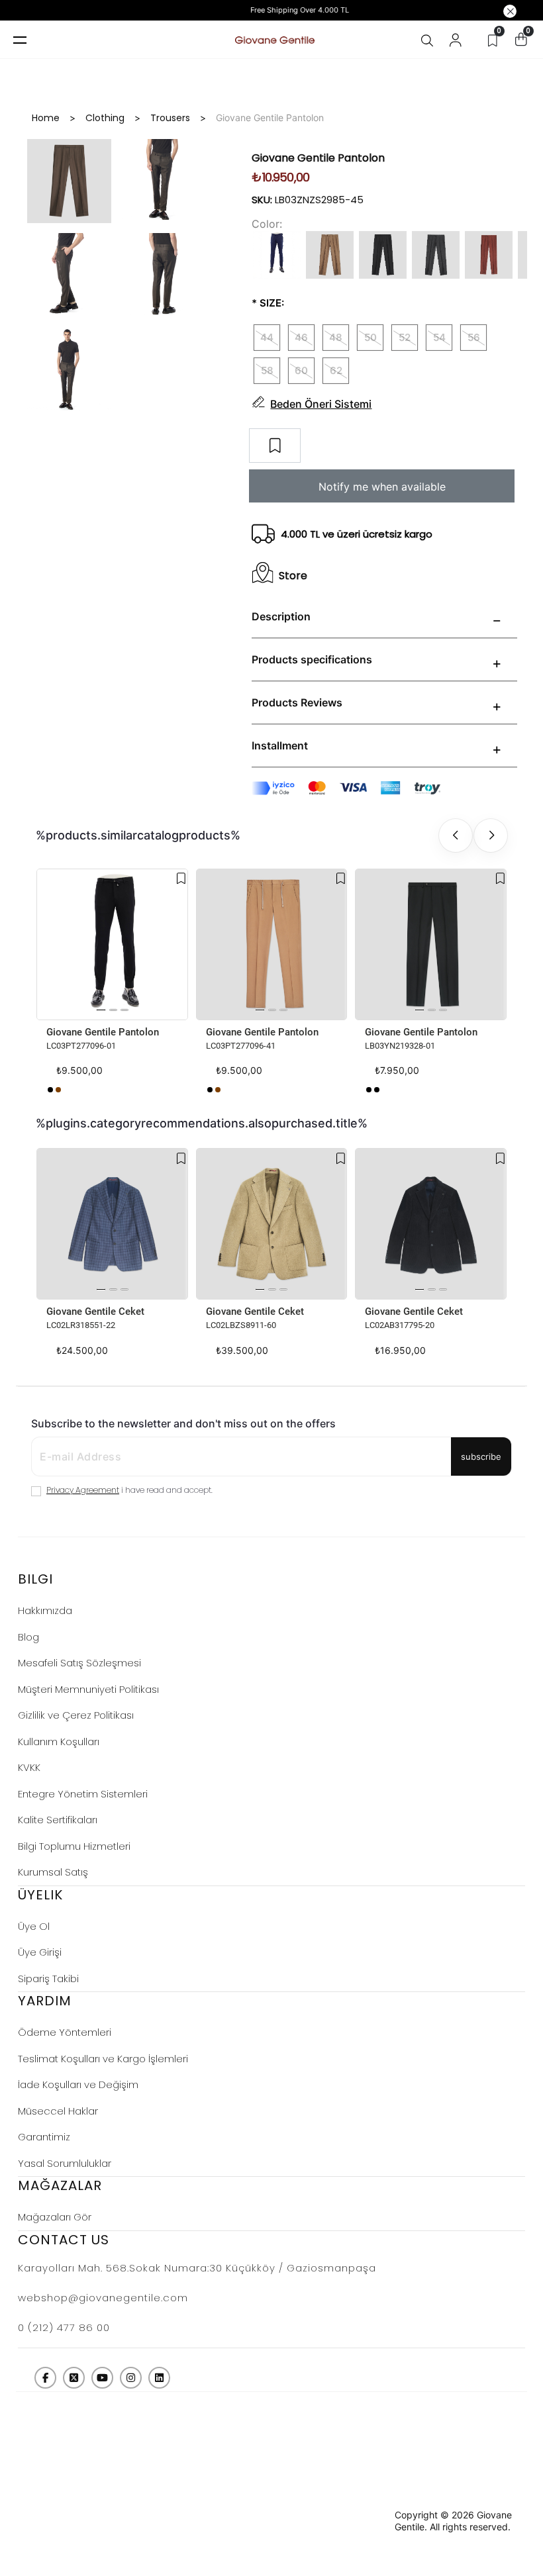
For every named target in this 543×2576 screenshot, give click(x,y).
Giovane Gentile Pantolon (103, 1032)
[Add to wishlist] (181, 879)
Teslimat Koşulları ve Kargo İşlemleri (103, 2059)
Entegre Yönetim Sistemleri (83, 1794)
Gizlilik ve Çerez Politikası (76, 1715)
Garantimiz (44, 2137)
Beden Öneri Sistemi (321, 404)
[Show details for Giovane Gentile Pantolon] (112, 944)
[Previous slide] (456, 835)
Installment (280, 745)
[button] (101, 1010)
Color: (267, 224)
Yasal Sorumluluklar (65, 2163)
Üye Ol (34, 1926)
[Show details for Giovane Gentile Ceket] (112, 1224)
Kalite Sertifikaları (58, 1820)
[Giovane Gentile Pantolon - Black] (50, 1090)
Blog (28, 1637)
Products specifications (312, 659)
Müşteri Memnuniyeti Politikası (88, 1689)
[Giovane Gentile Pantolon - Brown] (58, 1090)
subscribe (481, 1456)
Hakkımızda (45, 1610)
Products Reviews (297, 702)
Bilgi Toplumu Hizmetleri (74, 1846)
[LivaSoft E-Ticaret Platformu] (364, 2521)
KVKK (29, 1767)
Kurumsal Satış (53, 1872)
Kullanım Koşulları (59, 1741)
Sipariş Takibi (48, 1979)
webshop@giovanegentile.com (103, 2298)
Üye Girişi (40, 1952)
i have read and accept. (129, 1490)
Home (46, 118)
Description (281, 616)
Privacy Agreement (83, 1490)
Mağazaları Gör (55, 2217)
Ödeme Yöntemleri (65, 2032)
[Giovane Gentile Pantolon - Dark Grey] (377, 1090)
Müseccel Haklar (58, 2111)
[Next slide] (491, 835)
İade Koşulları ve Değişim (78, 2084)
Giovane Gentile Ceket (95, 1312)
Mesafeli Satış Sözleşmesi (79, 1663)
